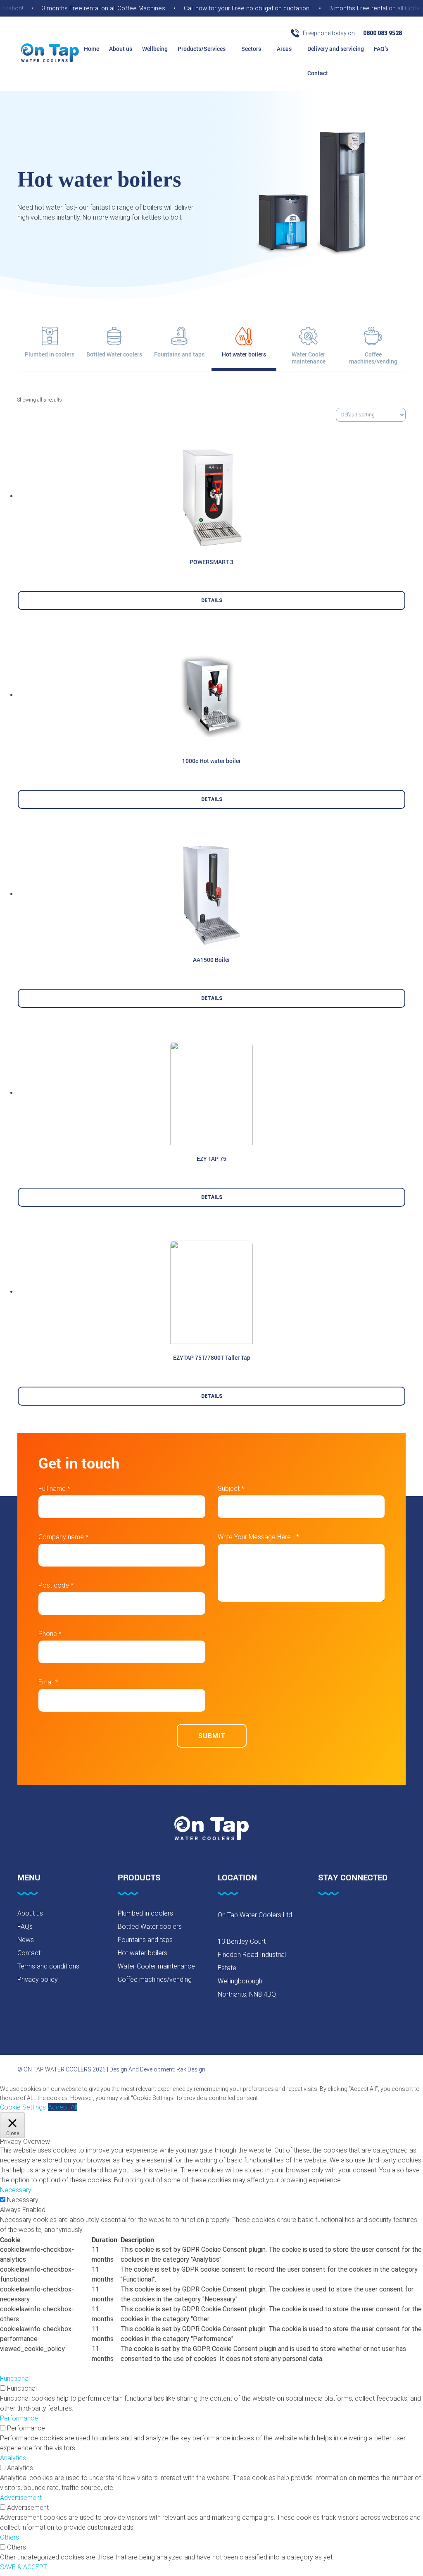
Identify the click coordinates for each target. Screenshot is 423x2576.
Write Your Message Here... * (258, 1537)
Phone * (50, 1634)
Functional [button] (15, 2379)
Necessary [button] (16, 2190)
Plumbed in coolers (145, 1913)
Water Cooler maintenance (156, 1966)
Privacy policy (38, 1979)
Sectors (252, 49)
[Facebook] (323, 1917)
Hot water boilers (143, 1953)
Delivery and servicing (336, 49)
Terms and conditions (48, 1966)
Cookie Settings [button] (23, 2107)
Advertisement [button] (21, 2498)
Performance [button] (19, 2418)
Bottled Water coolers (150, 1927)
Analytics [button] (13, 2458)
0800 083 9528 (383, 33)
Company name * (63, 1537)
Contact (318, 73)
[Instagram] (365, 1917)
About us (121, 49)
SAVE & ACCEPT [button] (24, 2567)
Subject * (231, 1489)
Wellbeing (155, 49)
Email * (48, 1682)
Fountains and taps (145, 1940)
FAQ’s (381, 49)
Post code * (56, 1585)
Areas (285, 49)
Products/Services (202, 49)
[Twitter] (344, 1917)
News (26, 1940)
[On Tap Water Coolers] (50, 54)
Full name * (54, 1489)
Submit (212, 1735)
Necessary (23, 2200)
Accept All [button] (63, 2107)
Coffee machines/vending (155, 1979)
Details (212, 600)
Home (91, 49)
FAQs (25, 1927)
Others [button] (10, 2537)
